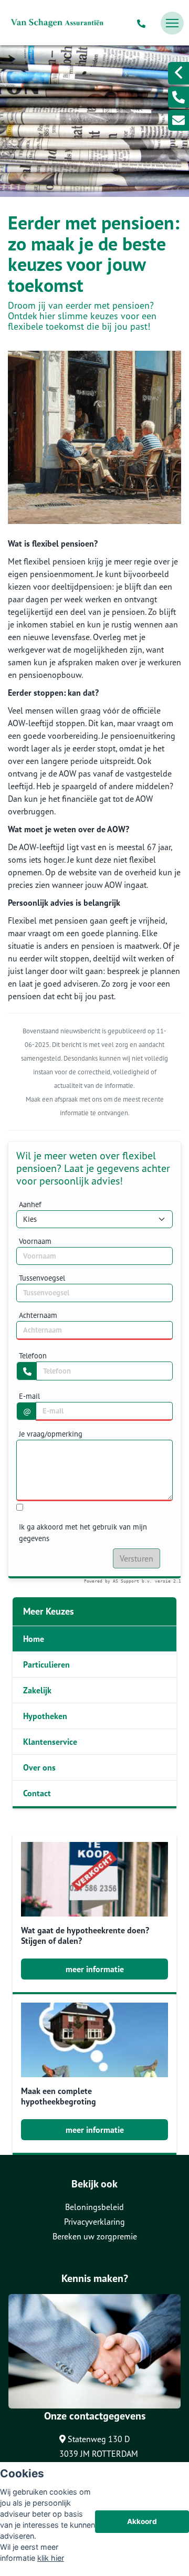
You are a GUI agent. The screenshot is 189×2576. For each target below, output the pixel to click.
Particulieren (46, 1664)
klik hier (51, 2558)
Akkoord (142, 2521)
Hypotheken (45, 1716)
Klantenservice (50, 1742)
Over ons (39, 1767)
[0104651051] (143, 23)
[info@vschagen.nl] (178, 120)
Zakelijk (37, 1690)
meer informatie (95, 1969)
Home (34, 1639)
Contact (37, 1793)
